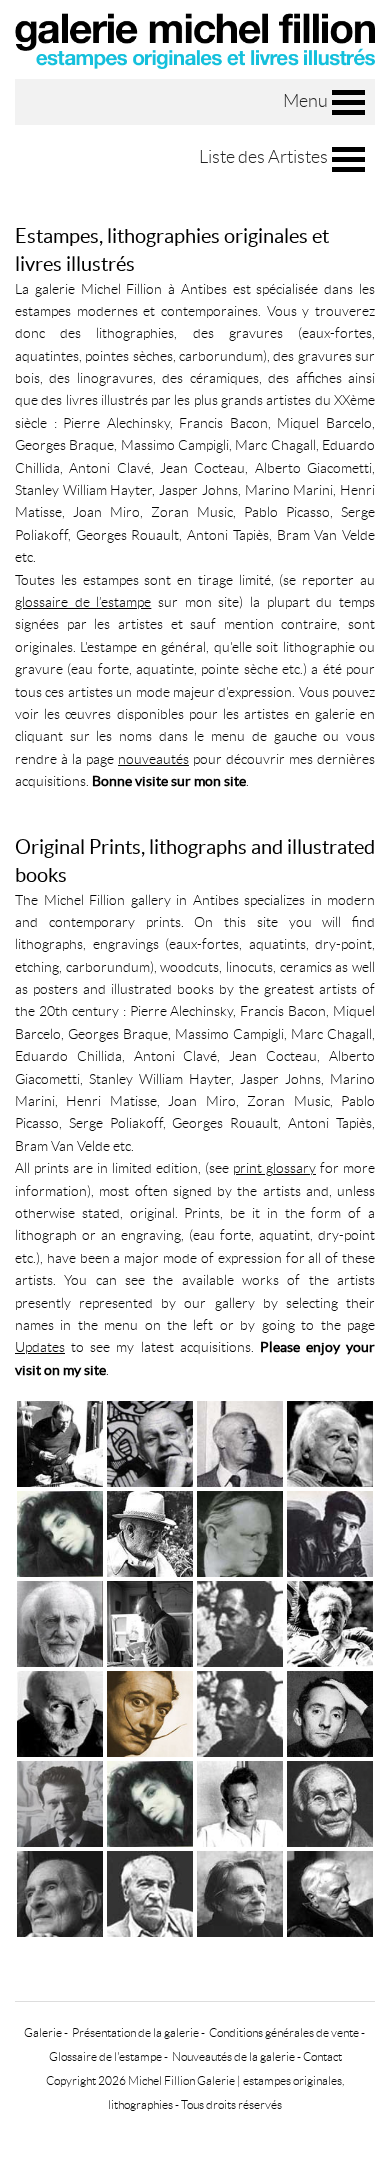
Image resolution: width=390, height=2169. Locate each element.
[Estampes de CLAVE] (240, 1621)
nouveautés (153, 759)
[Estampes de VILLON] (240, 1441)
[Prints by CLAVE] (240, 1711)
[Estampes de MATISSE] (150, 1531)
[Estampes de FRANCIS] (330, 1441)
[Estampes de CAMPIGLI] (60, 1441)
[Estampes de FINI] (60, 1531)
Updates (40, 1347)
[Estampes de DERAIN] (240, 1531)
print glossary (274, 1168)
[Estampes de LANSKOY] (150, 1621)
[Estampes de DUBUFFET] (150, 1441)
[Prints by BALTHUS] (60, 1891)
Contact (322, 2056)
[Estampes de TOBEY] (60, 1621)
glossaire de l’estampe (83, 602)
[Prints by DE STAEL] (240, 1801)
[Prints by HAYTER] (240, 1891)
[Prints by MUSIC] (150, 1891)
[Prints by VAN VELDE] (330, 1801)
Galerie (43, 2032)
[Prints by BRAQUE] (330, 1891)
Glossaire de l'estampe (105, 2056)
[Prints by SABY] (60, 1801)
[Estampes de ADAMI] (330, 1531)
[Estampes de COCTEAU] (330, 1621)
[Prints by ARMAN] (60, 1711)
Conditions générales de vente (284, 2032)
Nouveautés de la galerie (233, 2056)
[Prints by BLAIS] (330, 1711)
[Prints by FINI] (150, 1801)
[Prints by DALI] (150, 1711)
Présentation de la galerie (135, 2032)
